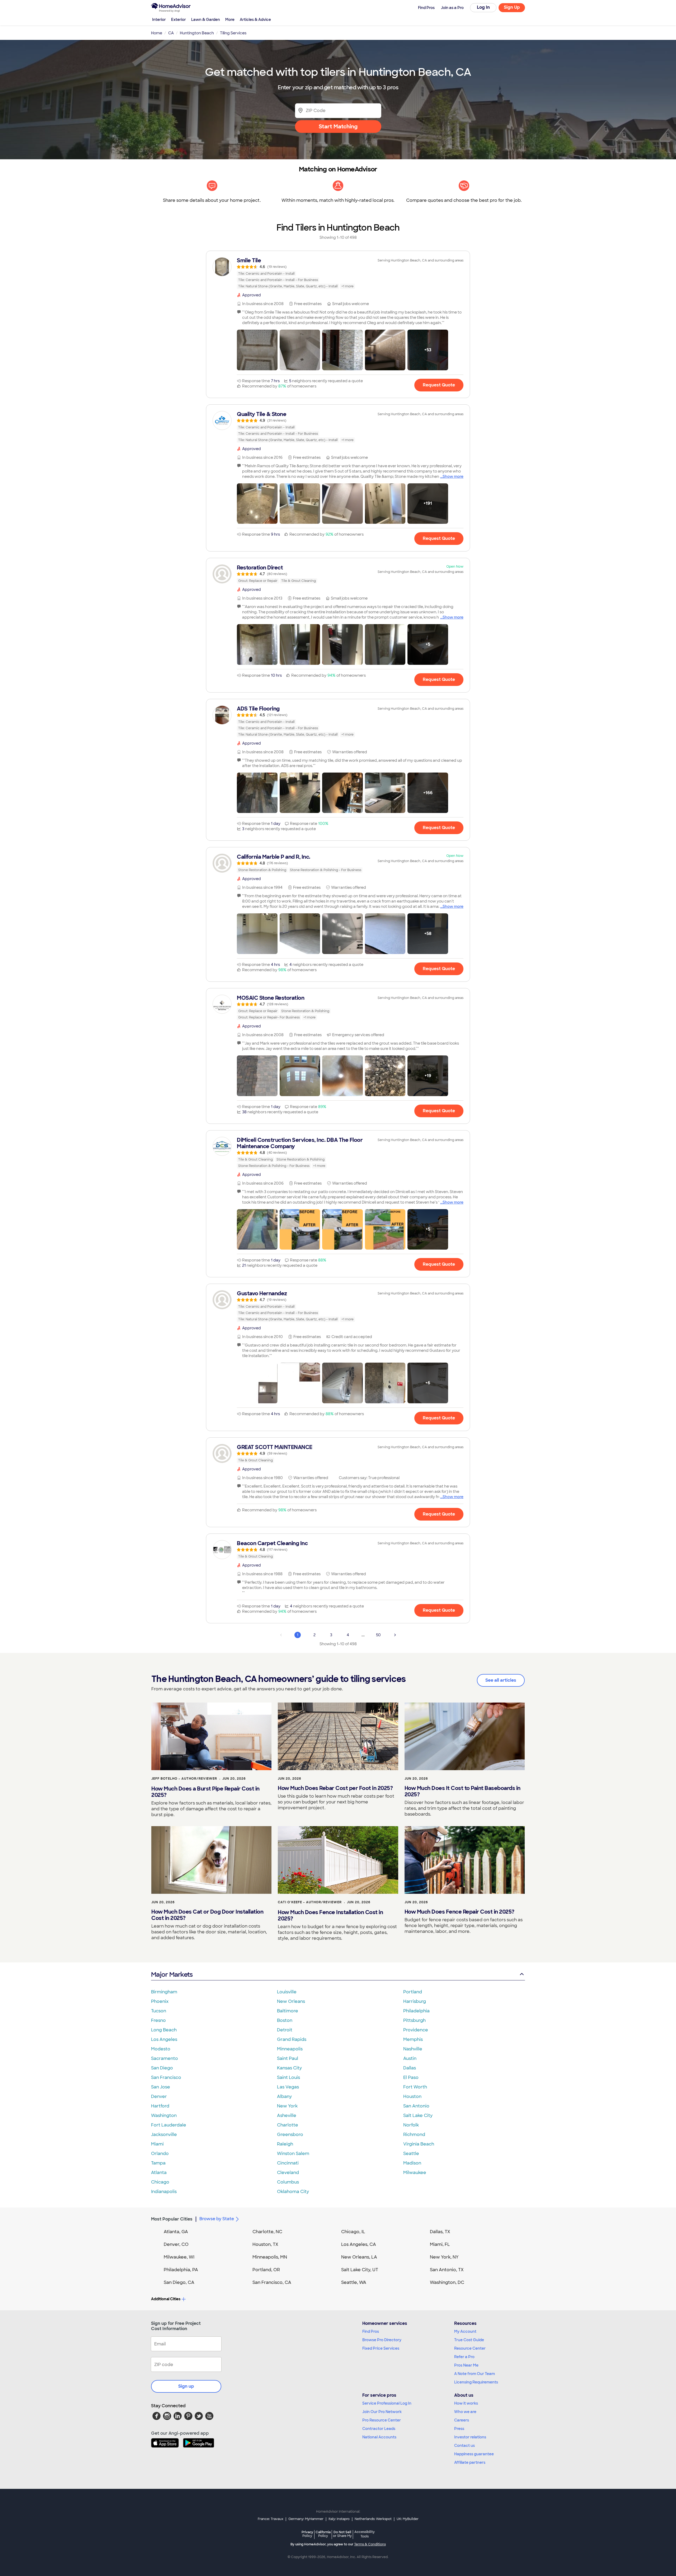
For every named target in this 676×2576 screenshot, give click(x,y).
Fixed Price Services (381, 2348)
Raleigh (285, 2144)
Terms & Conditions (370, 2544)
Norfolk (411, 2125)
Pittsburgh (414, 2020)
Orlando (160, 2154)
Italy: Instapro (339, 2519)
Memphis (413, 2039)
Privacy (307, 2534)
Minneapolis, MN (270, 2257)
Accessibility (365, 2534)
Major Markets (172, 1974)
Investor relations (470, 2437)
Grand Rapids (292, 2039)
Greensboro (290, 2135)
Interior (159, 20)
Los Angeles (164, 2039)
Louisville (287, 1992)
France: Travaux (271, 2519)
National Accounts (379, 2437)
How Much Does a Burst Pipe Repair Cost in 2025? (205, 1792)
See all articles (501, 1680)
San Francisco (166, 2077)
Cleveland (288, 2173)
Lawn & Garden (206, 20)
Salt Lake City (418, 2116)
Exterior (179, 20)
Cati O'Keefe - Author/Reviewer (310, 1902)
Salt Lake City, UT (360, 2270)
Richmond (414, 2135)
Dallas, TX (440, 2232)
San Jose (161, 2087)
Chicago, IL (353, 2232)
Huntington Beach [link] (197, 33)
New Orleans (291, 2001)
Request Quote (439, 385)
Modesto (161, 2049)
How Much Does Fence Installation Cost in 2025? (330, 1915)
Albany (284, 2096)
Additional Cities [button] (166, 2299)
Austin (410, 2058)
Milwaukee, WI (179, 2257)
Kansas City (289, 2068)
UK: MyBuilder (408, 2519)
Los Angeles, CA (359, 2244)
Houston (412, 2096)
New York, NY (444, 2257)
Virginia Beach (419, 2144)
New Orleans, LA (359, 2257)
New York (287, 2106)
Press (459, 2429)
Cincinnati (288, 2163)
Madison (412, 2163)
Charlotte (288, 2125)
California (323, 2534)
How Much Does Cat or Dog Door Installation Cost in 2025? (207, 1915)
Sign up (186, 2386)
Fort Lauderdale (169, 2125)
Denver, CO (176, 2244)
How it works (466, 2403)
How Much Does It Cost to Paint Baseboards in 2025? (463, 1791)
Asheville (287, 2116)
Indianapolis (164, 2192)
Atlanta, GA (176, 2232)
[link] (338, 273)
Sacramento (165, 2058)
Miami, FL (440, 2244)
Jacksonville (164, 2135)
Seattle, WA (354, 2282)
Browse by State (217, 2219)
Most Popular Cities (172, 2219)
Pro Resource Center (382, 2420)
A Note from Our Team (475, 2374)
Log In (483, 7)
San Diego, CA (179, 2282)
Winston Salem (293, 2154)
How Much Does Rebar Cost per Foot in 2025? (335, 1788)
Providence (416, 2030)
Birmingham (164, 1992)
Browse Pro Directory (382, 2340)
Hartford (160, 2106)
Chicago (160, 2182)
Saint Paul (288, 2058)
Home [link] (157, 33)
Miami (157, 2144)
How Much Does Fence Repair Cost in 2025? (459, 1912)
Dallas (410, 2068)
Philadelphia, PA (181, 2270)
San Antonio (416, 2106)
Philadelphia (416, 2011)
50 (378, 1635)
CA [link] (171, 33)
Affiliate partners (470, 2462)
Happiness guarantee (474, 2454)
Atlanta (159, 2173)
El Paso (411, 2077)
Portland (413, 1992)
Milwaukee (415, 2173)
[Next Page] (395, 1635)
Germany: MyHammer (306, 2519)
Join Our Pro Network (382, 2412)
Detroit (285, 2030)
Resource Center (470, 2348)
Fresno (158, 2020)
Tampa (158, 2163)
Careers (462, 2420)
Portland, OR (266, 2270)
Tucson (159, 2011)
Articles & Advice (255, 20)
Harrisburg (415, 2001)
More (230, 20)
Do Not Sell (342, 2534)
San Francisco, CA (272, 2282)
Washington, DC (447, 2282)
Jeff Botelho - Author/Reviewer (184, 1779)
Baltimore (288, 2011)
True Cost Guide (469, 2340)
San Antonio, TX (447, 2270)
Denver (159, 2096)
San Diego (162, 2068)
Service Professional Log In (387, 2403)
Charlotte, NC (267, 2232)
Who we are (465, 2412)
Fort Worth (415, 2087)
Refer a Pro (464, 2357)
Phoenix (160, 2001)
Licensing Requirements (476, 2382)
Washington (164, 2116)
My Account (465, 2331)
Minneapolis (290, 2049)
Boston (285, 2020)
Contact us (464, 2446)
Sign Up (512, 7)
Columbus (288, 2182)
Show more (453, 476)
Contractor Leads (379, 2429)
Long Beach (164, 2030)
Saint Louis (288, 2077)
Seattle (411, 2154)
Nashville (413, 2049)
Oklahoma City (293, 2192)
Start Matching (338, 127)
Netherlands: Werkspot (373, 2519)
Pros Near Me (466, 2365)
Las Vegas (288, 2087)
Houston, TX (265, 2244)
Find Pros (371, 2331)
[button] (257, 350)
